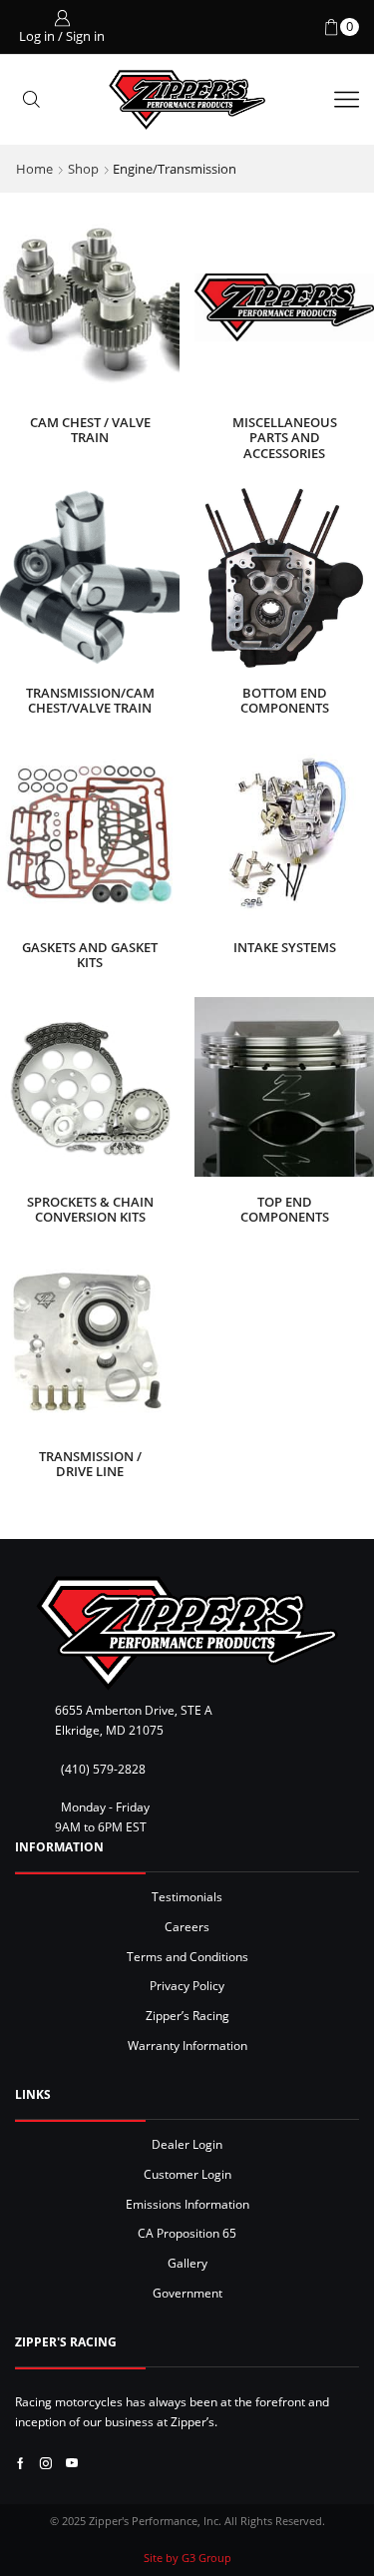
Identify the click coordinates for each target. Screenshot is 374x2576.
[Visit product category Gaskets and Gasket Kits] (90, 832)
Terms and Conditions (187, 1956)
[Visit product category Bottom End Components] (284, 578)
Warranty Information (187, 2045)
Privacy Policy (187, 1985)
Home (34, 169)
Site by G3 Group (187, 2558)
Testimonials (187, 1896)
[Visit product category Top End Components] (284, 1087)
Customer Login (187, 2174)
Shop (83, 169)
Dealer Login (187, 2144)
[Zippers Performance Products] (187, 1633)
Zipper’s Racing (187, 2015)
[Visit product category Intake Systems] (284, 832)
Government (187, 2293)
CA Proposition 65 (187, 2233)
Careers (187, 1926)
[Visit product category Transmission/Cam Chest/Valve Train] (90, 578)
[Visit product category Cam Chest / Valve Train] (90, 307)
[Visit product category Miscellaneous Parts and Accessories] (284, 307)
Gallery (187, 2263)
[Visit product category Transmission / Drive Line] (90, 1341)
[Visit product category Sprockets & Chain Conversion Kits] (90, 1087)
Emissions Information (187, 2204)
